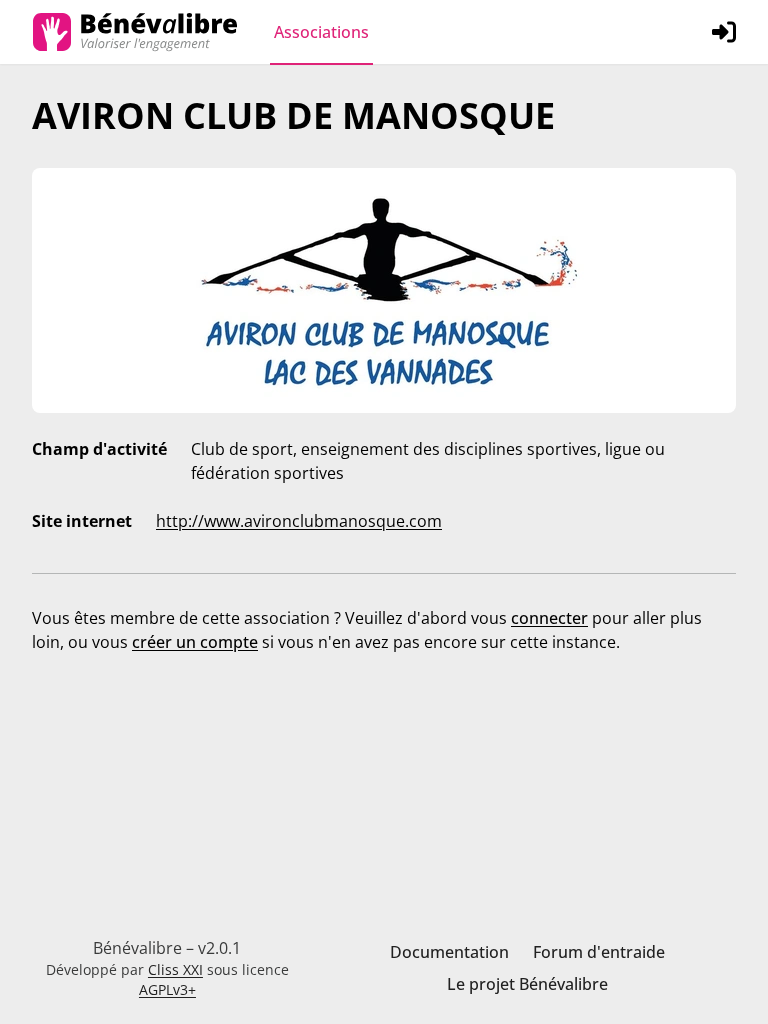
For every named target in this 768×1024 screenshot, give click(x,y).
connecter (549, 618)
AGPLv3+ (167, 989)
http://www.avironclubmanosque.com (299, 521)
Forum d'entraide (599, 952)
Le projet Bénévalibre (527, 984)
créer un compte (195, 642)
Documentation (449, 952)
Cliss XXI (175, 969)
